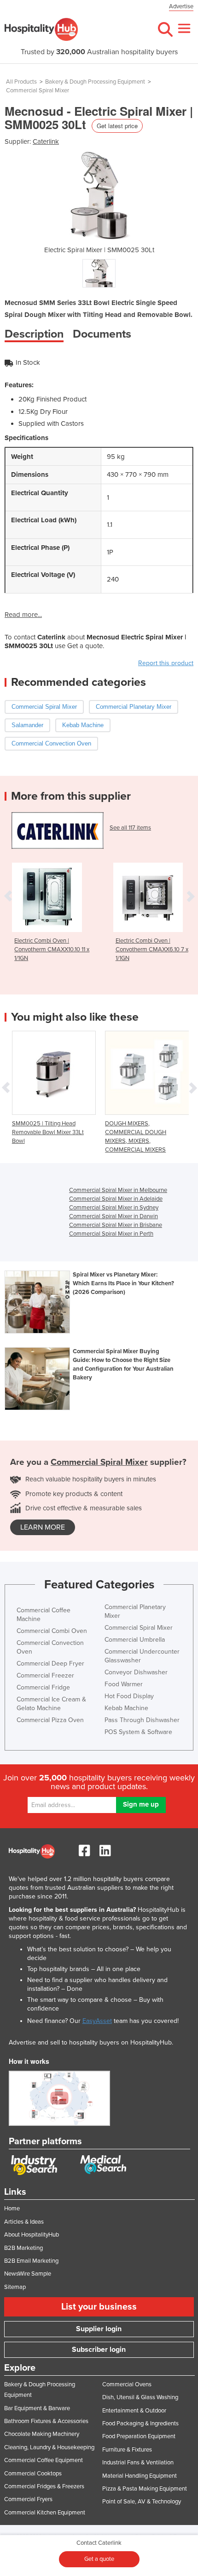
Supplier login (99, 2329)
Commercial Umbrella (135, 1640)
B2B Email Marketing (31, 2261)
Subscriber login (99, 2350)
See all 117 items (130, 828)
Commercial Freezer (45, 1675)
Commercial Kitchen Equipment (45, 2513)
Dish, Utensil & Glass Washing (140, 2397)
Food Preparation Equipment (139, 2436)
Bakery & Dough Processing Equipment (95, 82)
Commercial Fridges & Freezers (44, 2486)
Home (12, 2209)
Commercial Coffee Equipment (44, 2460)
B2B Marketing (23, 2248)
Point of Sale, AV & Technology (142, 2502)
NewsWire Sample (28, 2274)
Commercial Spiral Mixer (38, 90)
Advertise (181, 6)
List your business (99, 2307)
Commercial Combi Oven (52, 1631)
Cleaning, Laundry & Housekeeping (49, 2447)
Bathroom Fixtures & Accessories (46, 2421)
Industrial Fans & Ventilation (138, 2463)
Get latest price (117, 126)
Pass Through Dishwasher (142, 1720)
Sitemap (15, 2287)
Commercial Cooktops (33, 2474)
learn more (43, 1527)
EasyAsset (97, 2021)
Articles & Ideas (24, 2222)
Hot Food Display (129, 1696)
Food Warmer (124, 1684)
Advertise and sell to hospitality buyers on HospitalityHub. (91, 2042)
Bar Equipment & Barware (37, 2408)
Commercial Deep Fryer (50, 1664)
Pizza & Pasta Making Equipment (145, 2489)
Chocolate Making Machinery (42, 2434)
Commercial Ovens (127, 2384)
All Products (21, 82)
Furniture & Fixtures (127, 2450)
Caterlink (46, 141)
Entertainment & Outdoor (134, 2411)
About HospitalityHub (32, 2235)
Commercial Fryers (28, 2499)
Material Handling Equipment (140, 2476)
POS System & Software (138, 1732)
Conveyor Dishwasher (136, 1672)
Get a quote (99, 2559)
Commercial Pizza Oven (50, 1720)
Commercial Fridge (43, 1687)
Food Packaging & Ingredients (140, 2423)
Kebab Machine (126, 1708)
